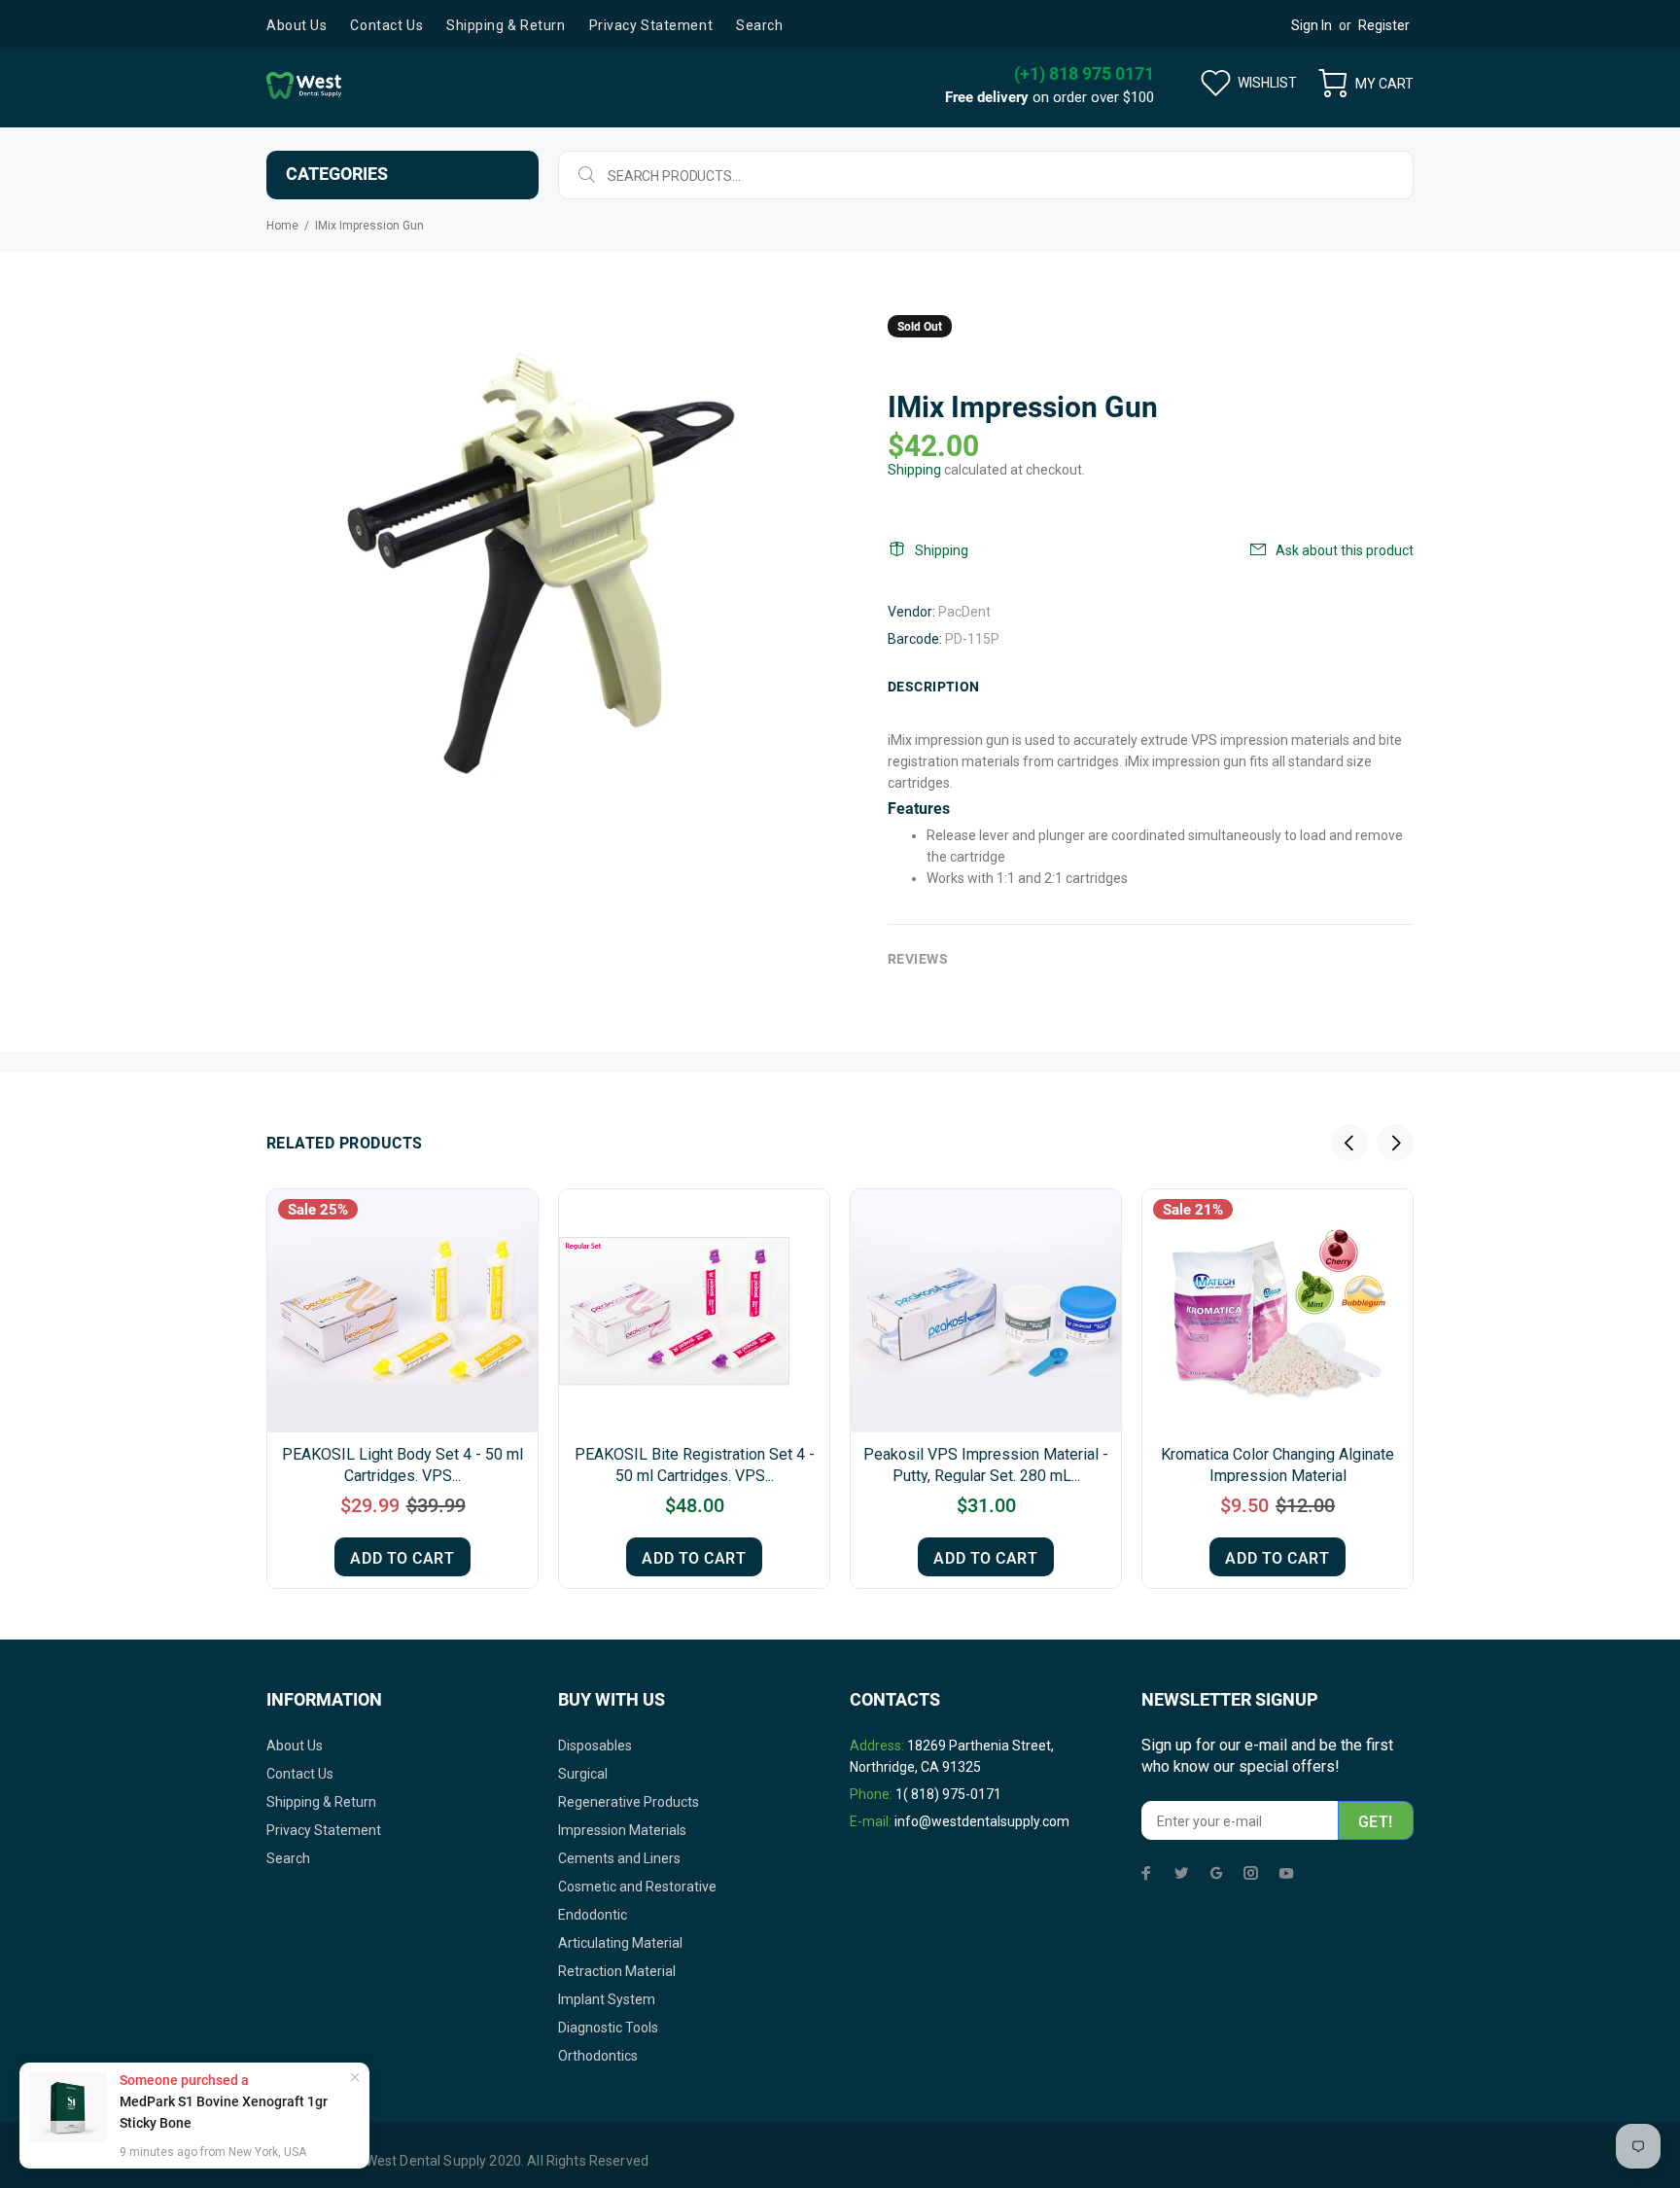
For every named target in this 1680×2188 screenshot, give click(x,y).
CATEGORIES (337, 174)
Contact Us (300, 1774)
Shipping (914, 470)
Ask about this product (1345, 550)
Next (1395, 1143)
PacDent (964, 612)
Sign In (1312, 25)
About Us (295, 1746)
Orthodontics (598, 2056)
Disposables (595, 1746)
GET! (1376, 1822)
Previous (1349, 1143)
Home (282, 226)
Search (288, 1858)
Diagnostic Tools (608, 2028)
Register (1384, 25)
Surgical (583, 1774)
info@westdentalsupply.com (982, 1821)
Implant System (607, 1999)
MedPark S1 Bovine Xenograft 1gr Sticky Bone (224, 2112)
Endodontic (593, 1915)
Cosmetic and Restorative (637, 1887)
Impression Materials (622, 1830)
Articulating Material (620, 1943)
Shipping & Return (321, 1802)
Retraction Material (617, 1971)
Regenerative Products (629, 1802)
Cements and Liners (619, 1858)
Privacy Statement (324, 1830)
